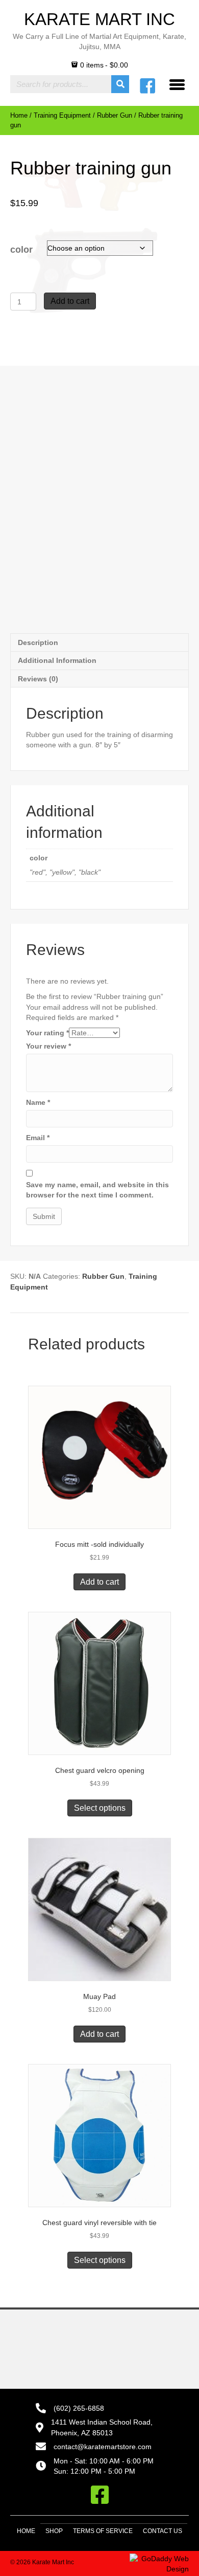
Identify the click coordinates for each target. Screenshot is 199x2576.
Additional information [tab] (57, 660)
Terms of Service (103, 2531)
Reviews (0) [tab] (38, 679)
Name (38, 1102)
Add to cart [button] (99, 1582)
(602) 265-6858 (79, 2408)
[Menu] (177, 84)
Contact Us (163, 2531)
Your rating (47, 1033)
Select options (100, 1808)
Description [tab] (38, 642)
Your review (48, 1046)
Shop (54, 2531)
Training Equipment (62, 115)
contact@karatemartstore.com (103, 2447)
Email (38, 1138)
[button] (99, 2495)
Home (19, 115)
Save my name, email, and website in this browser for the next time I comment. (97, 1190)
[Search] (120, 84)
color (21, 250)
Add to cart (70, 301)
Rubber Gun (115, 115)
